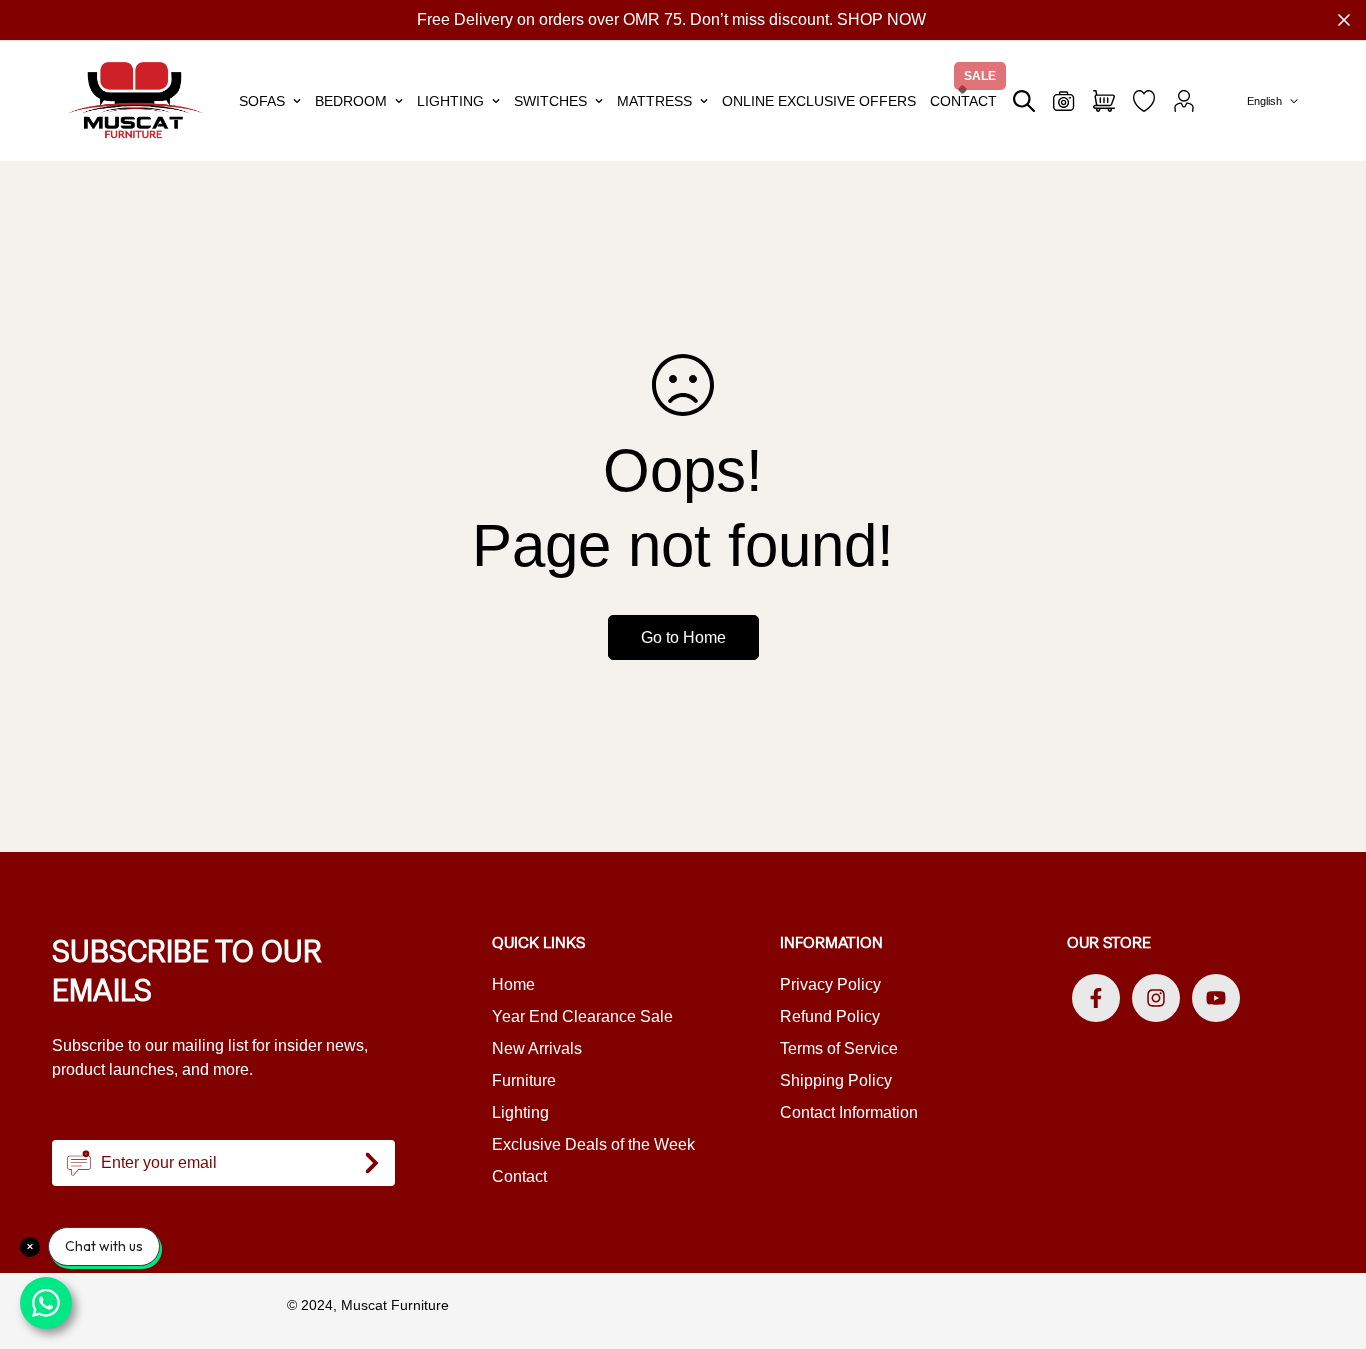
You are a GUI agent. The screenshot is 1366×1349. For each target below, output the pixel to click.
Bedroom (351, 101)
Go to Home (683, 637)
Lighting (450, 101)
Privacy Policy (830, 984)
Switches (550, 101)
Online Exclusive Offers (819, 101)
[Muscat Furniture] (135, 100)
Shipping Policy (836, 1080)
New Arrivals (537, 1048)
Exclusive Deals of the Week (593, 1144)
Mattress (654, 101)
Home (513, 984)
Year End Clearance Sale (582, 1016)
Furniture (524, 1080)
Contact (963, 101)
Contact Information (849, 1112)
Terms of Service (839, 1048)
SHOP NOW (881, 19)
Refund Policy (830, 1016)
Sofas (262, 101)
